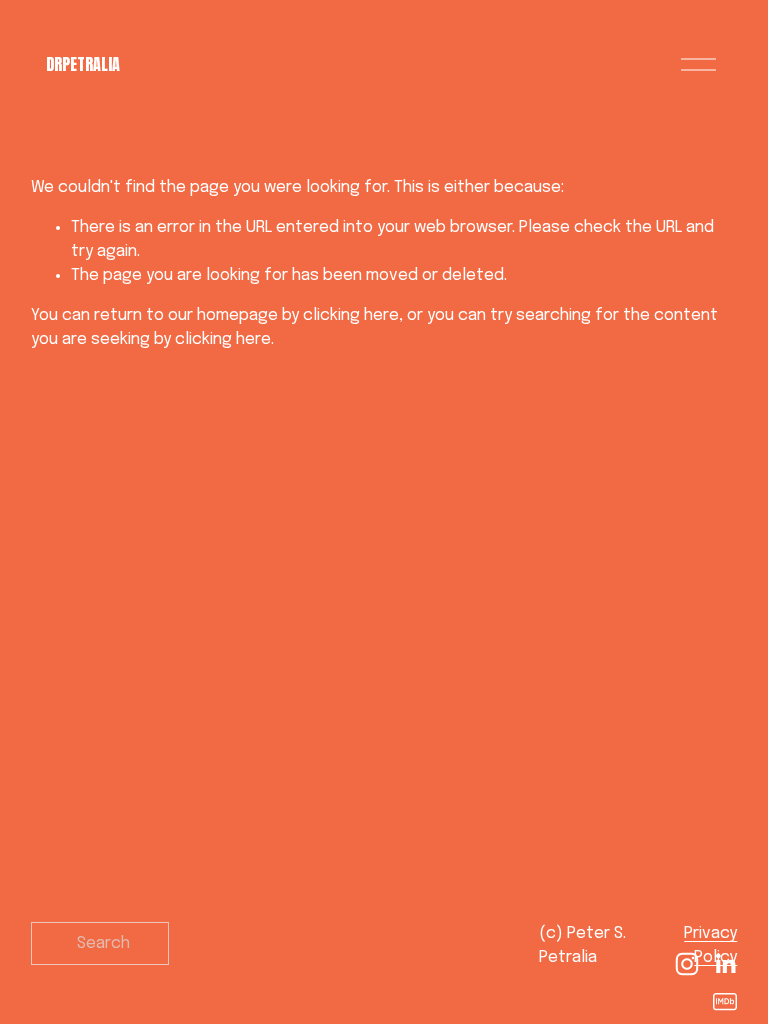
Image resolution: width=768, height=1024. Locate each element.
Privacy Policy (710, 945)
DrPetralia (83, 64)
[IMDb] (725, 1002)
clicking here (351, 315)
